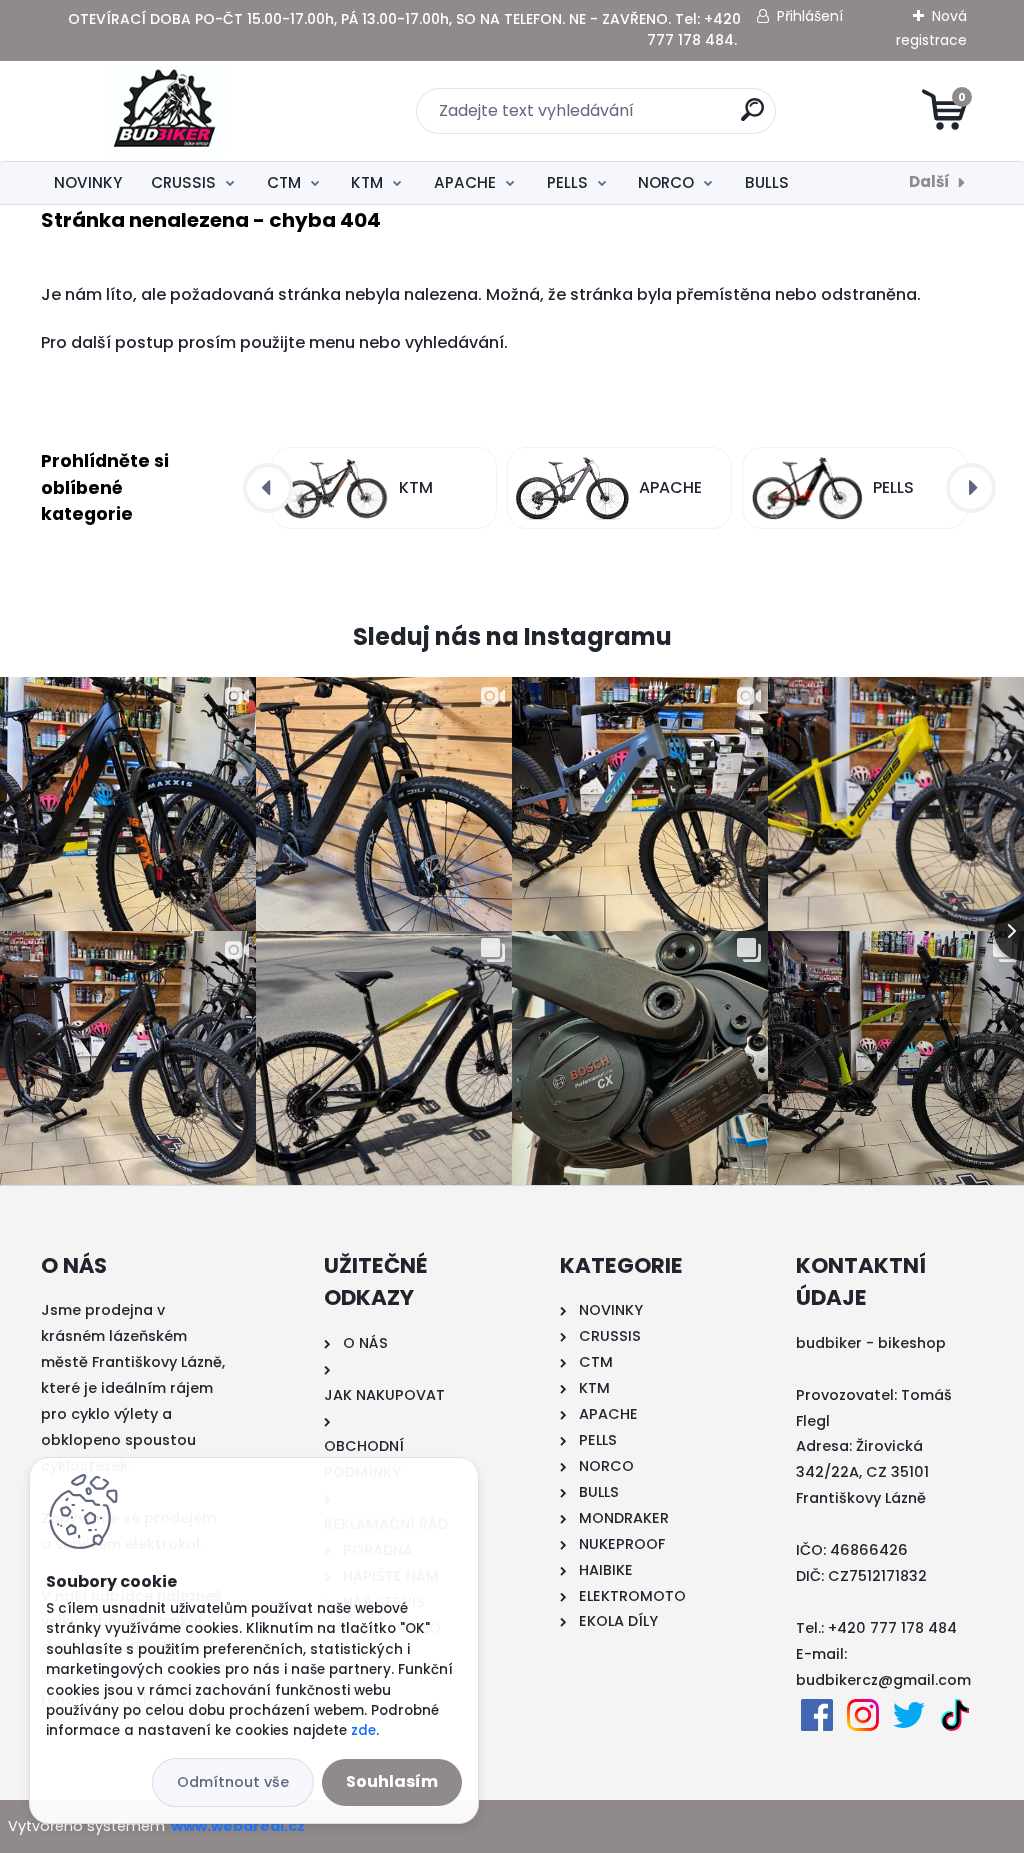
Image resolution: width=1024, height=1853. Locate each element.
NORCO (666, 182)
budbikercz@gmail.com (883, 1680)
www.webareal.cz (238, 1826)
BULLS (767, 182)
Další (929, 181)
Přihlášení (810, 16)
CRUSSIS (183, 182)
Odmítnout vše (233, 1782)
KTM (367, 182)
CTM (284, 182)
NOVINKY (88, 182)
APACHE (465, 182)
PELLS (567, 182)
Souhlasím (392, 1781)
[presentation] (268, 488)
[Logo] (163, 111)
